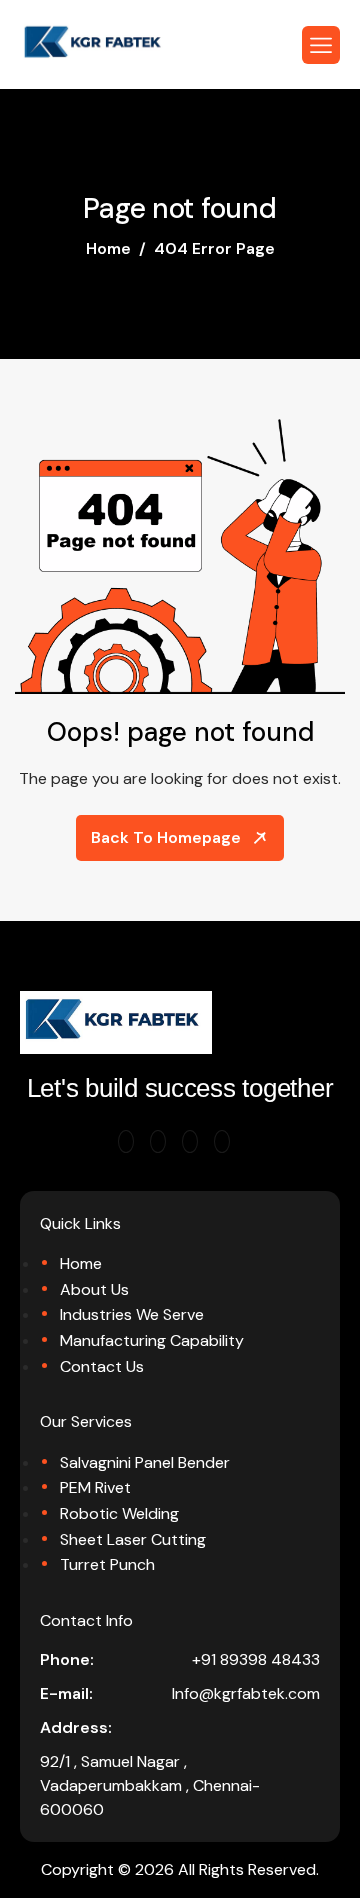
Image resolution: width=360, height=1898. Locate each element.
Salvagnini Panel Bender (145, 1462)
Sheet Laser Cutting (133, 1539)
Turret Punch (107, 1564)
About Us (94, 1289)
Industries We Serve (132, 1314)
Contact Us (102, 1366)
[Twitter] (158, 1141)
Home (81, 1263)
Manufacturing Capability (152, 1340)
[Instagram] (222, 1141)
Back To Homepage (166, 837)
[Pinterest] (126, 1141)
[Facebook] (190, 1141)
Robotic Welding (119, 1513)
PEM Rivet (95, 1487)
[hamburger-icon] (321, 45)
